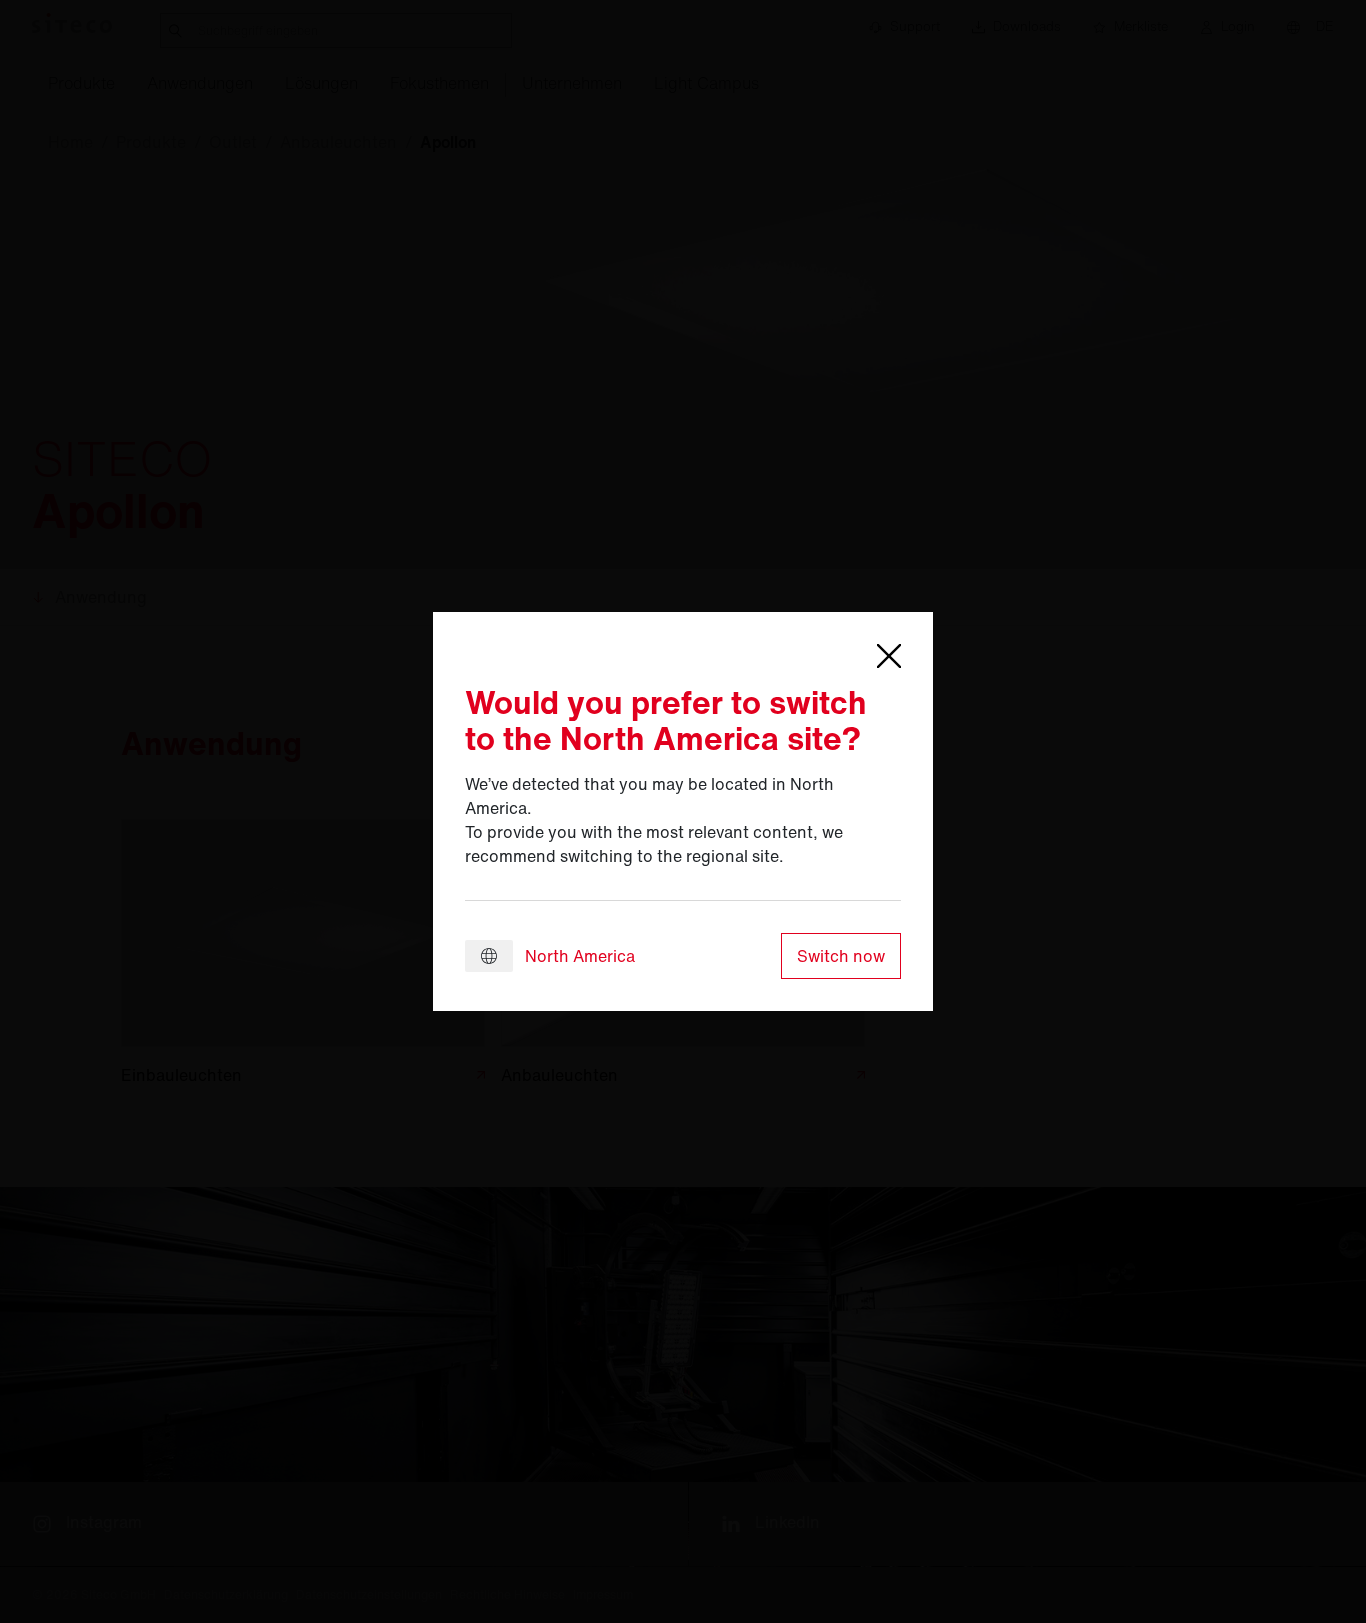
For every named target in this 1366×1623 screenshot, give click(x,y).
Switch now (841, 956)
